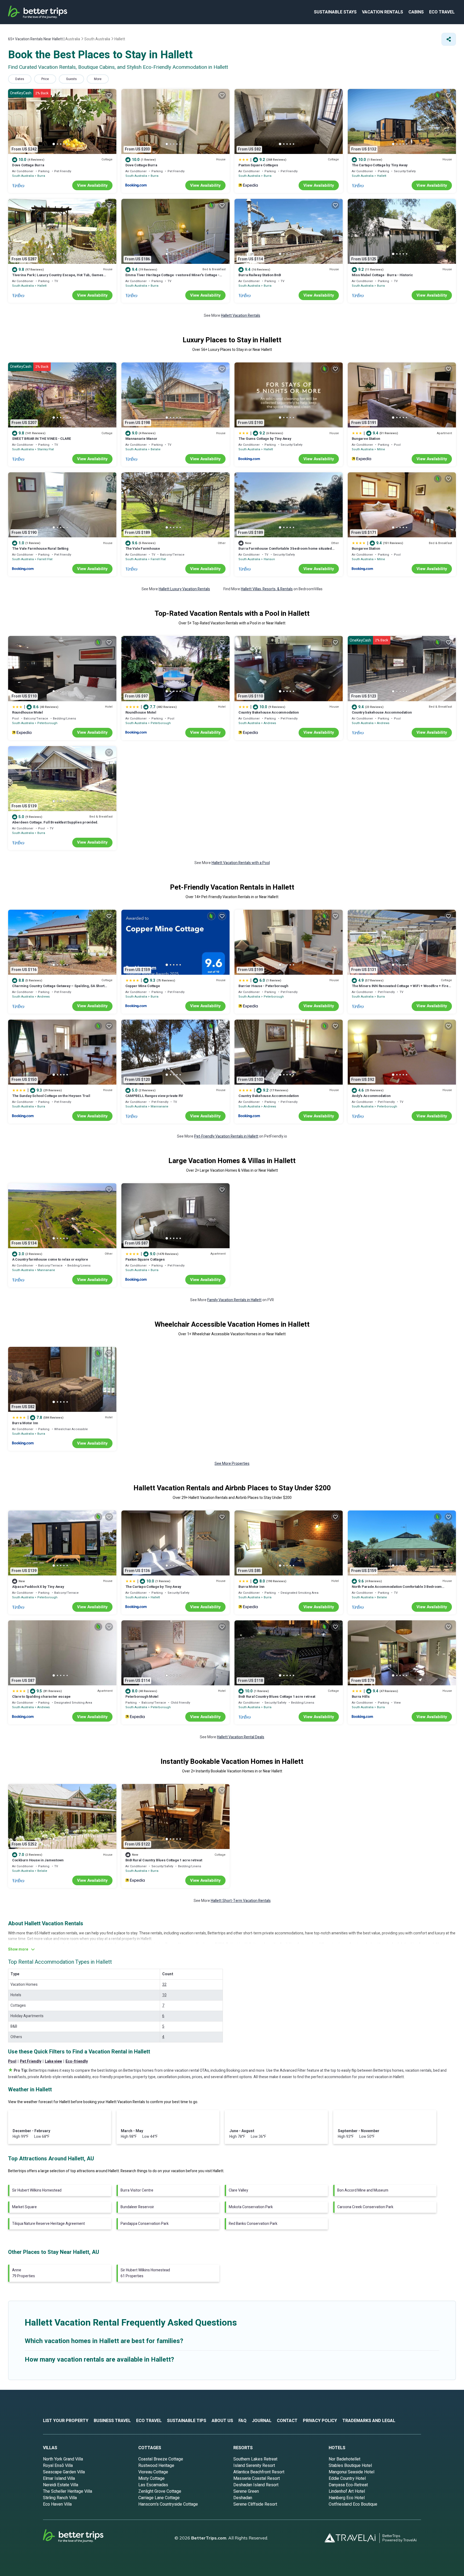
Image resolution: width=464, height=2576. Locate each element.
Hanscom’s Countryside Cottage (168, 2504)
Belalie (156, 449)
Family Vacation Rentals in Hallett (234, 1300)
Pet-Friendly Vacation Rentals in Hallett (226, 1136)
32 (164, 1985)
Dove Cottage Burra (28, 165)
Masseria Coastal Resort (257, 2478)
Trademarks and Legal (369, 2421)
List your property (66, 2421)
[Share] (449, 39)
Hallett (382, 176)
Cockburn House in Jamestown (38, 1860)
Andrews (270, 723)
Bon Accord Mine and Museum (363, 2190)
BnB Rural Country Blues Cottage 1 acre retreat (277, 1697)
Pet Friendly (31, 2061)
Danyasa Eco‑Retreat (348, 2485)
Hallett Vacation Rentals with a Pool (241, 863)
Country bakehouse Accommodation (382, 712)
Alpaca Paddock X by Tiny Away (38, 1587)
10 (164, 1995)
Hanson (269, 559)
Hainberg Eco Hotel (347, 2498)
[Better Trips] (81, 2538)
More (98, 79)
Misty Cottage (151, 2478)
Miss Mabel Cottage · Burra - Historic (382, 275)
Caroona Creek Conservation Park (365, 2207)
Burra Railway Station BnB (260, 275)
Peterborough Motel (142, 1697)
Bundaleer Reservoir (137, 2207)
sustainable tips (187, 2421)
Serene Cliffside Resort (255, 2504)
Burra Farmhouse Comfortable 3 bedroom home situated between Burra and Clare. (285, 551)
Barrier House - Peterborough (263, 986)
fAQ (242, 2421)
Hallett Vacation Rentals (241, 316)
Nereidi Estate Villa (61, 2485)
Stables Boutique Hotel (350, 2466)
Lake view (53, 2061)
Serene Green (246, 2491)
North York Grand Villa (63, 2459)
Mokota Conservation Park (251, 2207)
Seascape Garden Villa (64, 2472)
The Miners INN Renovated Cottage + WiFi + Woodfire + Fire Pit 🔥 (400, 988)
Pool (12, 2061)
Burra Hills (361, 1697)
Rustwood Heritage (156, 2466)
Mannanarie (160, 1107)
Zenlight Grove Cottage (160, 2491)
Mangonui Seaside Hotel (351, 2472)
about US (222, 2421)
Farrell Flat (45, 559)
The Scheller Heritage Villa (68, 2491)
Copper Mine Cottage (143, 986)
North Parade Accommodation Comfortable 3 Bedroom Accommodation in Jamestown (397, 1589)
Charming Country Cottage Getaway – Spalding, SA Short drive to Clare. (58, 988)
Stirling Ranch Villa (60, 2498)
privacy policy (320, 2421)
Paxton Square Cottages (258, 165)
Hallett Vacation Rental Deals (241, 1737)
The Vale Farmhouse (143, 548)
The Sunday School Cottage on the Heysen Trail (51, 1096)
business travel (112, 2421)
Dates (20, 79)
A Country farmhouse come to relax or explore (50, 1259)
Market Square (24, 2207)
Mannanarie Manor (141, 439)
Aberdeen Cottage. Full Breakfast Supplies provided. (55, 822)
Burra (41, 176)
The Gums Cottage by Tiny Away (265, 439)
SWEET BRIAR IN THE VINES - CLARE (42, 439)
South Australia (23, 176)
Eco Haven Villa (57, 2504)
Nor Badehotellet (345, 2459)
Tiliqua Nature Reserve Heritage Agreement (48, 2224)
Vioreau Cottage (153, 2472)
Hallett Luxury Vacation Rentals (184, 589)
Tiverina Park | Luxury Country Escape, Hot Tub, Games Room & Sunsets (58, 277)
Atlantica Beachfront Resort (259, 2472)
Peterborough (47, 723)
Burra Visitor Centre (137, 2190)
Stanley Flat (46, 449)
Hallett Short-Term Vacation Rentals (241, 1901)
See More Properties (232, 1464)
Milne (381, 449)
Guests (71, 79)
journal (262, 2421)
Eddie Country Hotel (347, 2478)
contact (287, 2421)
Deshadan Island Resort (256, 2485)
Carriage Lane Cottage (159, 2498)
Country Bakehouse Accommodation (269, 712)
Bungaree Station (366, 439)
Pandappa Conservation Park (145, 2224)
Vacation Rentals (383, 12)
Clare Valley (238, 2190)
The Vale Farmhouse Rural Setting (40, 548)
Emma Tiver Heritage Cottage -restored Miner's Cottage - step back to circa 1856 (173, 277)
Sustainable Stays (335, 12)
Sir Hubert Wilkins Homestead (37, 2190)
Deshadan (243, 2498)
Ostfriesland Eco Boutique (353, 2504)
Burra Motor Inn (25, 1423)
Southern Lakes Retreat (255, 2459)
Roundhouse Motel (28, 712)
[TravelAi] (352, 2538)
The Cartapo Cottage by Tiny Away (380, 165)
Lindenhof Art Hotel (347, 2491)
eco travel (442, 12)
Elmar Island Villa (59, 2478)
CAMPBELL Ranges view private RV (154, 1096)
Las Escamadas (153, 2485)
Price (45, 79)
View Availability (92, 185)
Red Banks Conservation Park (253, 2224)
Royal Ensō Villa (58, 2466)
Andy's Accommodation (371, 1096)
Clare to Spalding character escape (41, 1697)
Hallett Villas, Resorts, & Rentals (267, 589)
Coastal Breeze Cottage (161, 2459)
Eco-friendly (77, 2061)
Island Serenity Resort (254, 2466)
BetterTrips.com (209, 2538)
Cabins (416, 12)
